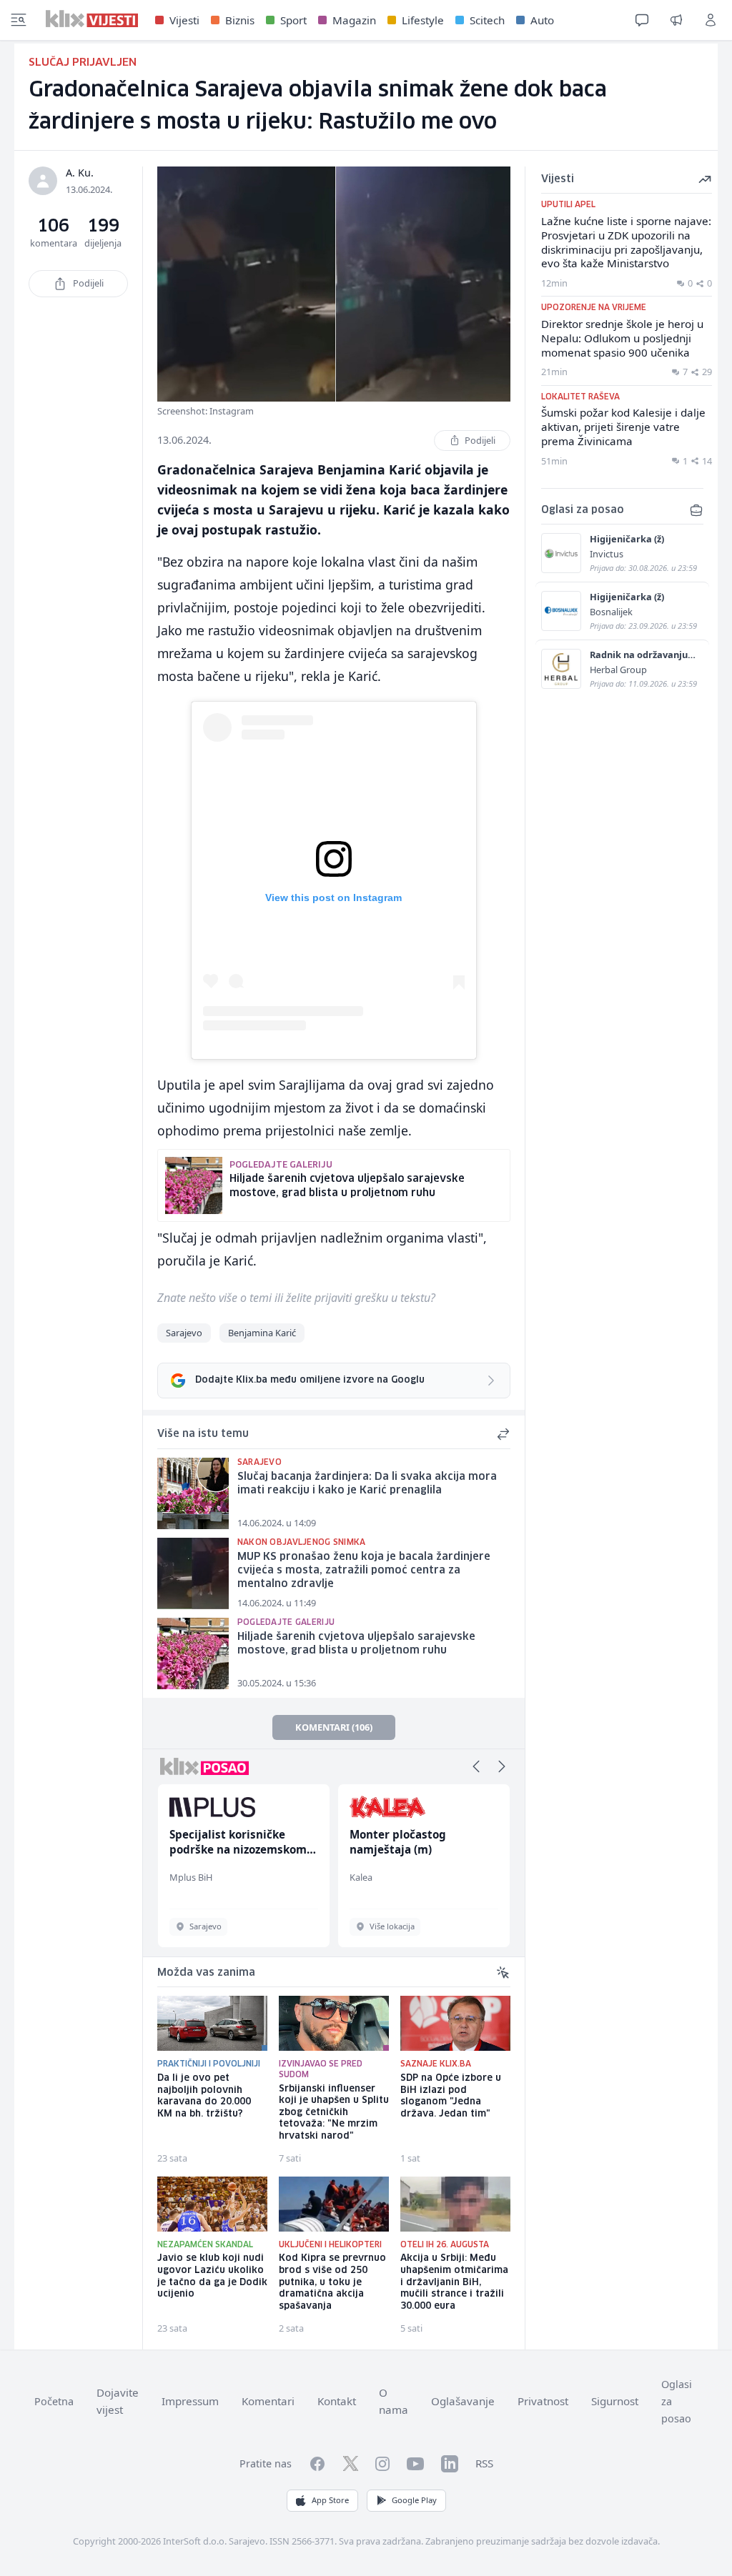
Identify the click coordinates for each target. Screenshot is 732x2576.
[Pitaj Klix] (642, 20)
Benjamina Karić (262, 1333)
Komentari (268, 2401)
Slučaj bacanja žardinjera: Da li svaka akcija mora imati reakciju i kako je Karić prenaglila (367, 1484)
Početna (54, 2401)
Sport (293, 20)
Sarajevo (184, 1333)
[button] (476, 1766)
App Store (330, 2500)
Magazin (354, 20)
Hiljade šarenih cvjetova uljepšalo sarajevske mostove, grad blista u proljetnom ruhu (356, 1644)
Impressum (190, 2401)
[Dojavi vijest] (676, 20)
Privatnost (543, 2401)
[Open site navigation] (19, 20)
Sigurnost (615, 2401)
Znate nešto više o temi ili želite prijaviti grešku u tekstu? (296, 1298)
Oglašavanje (463, 2401)
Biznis (240, 20)
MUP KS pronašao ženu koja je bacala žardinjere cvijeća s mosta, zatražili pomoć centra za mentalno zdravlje (364, 1570)
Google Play (414, 2500)
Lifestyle (423, 20)
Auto (542, 20)
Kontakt (337, 2401)
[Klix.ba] (92, 19)
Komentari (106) (334, 1727)
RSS (484, 2463)
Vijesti (184, 20)
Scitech (487, 20)
